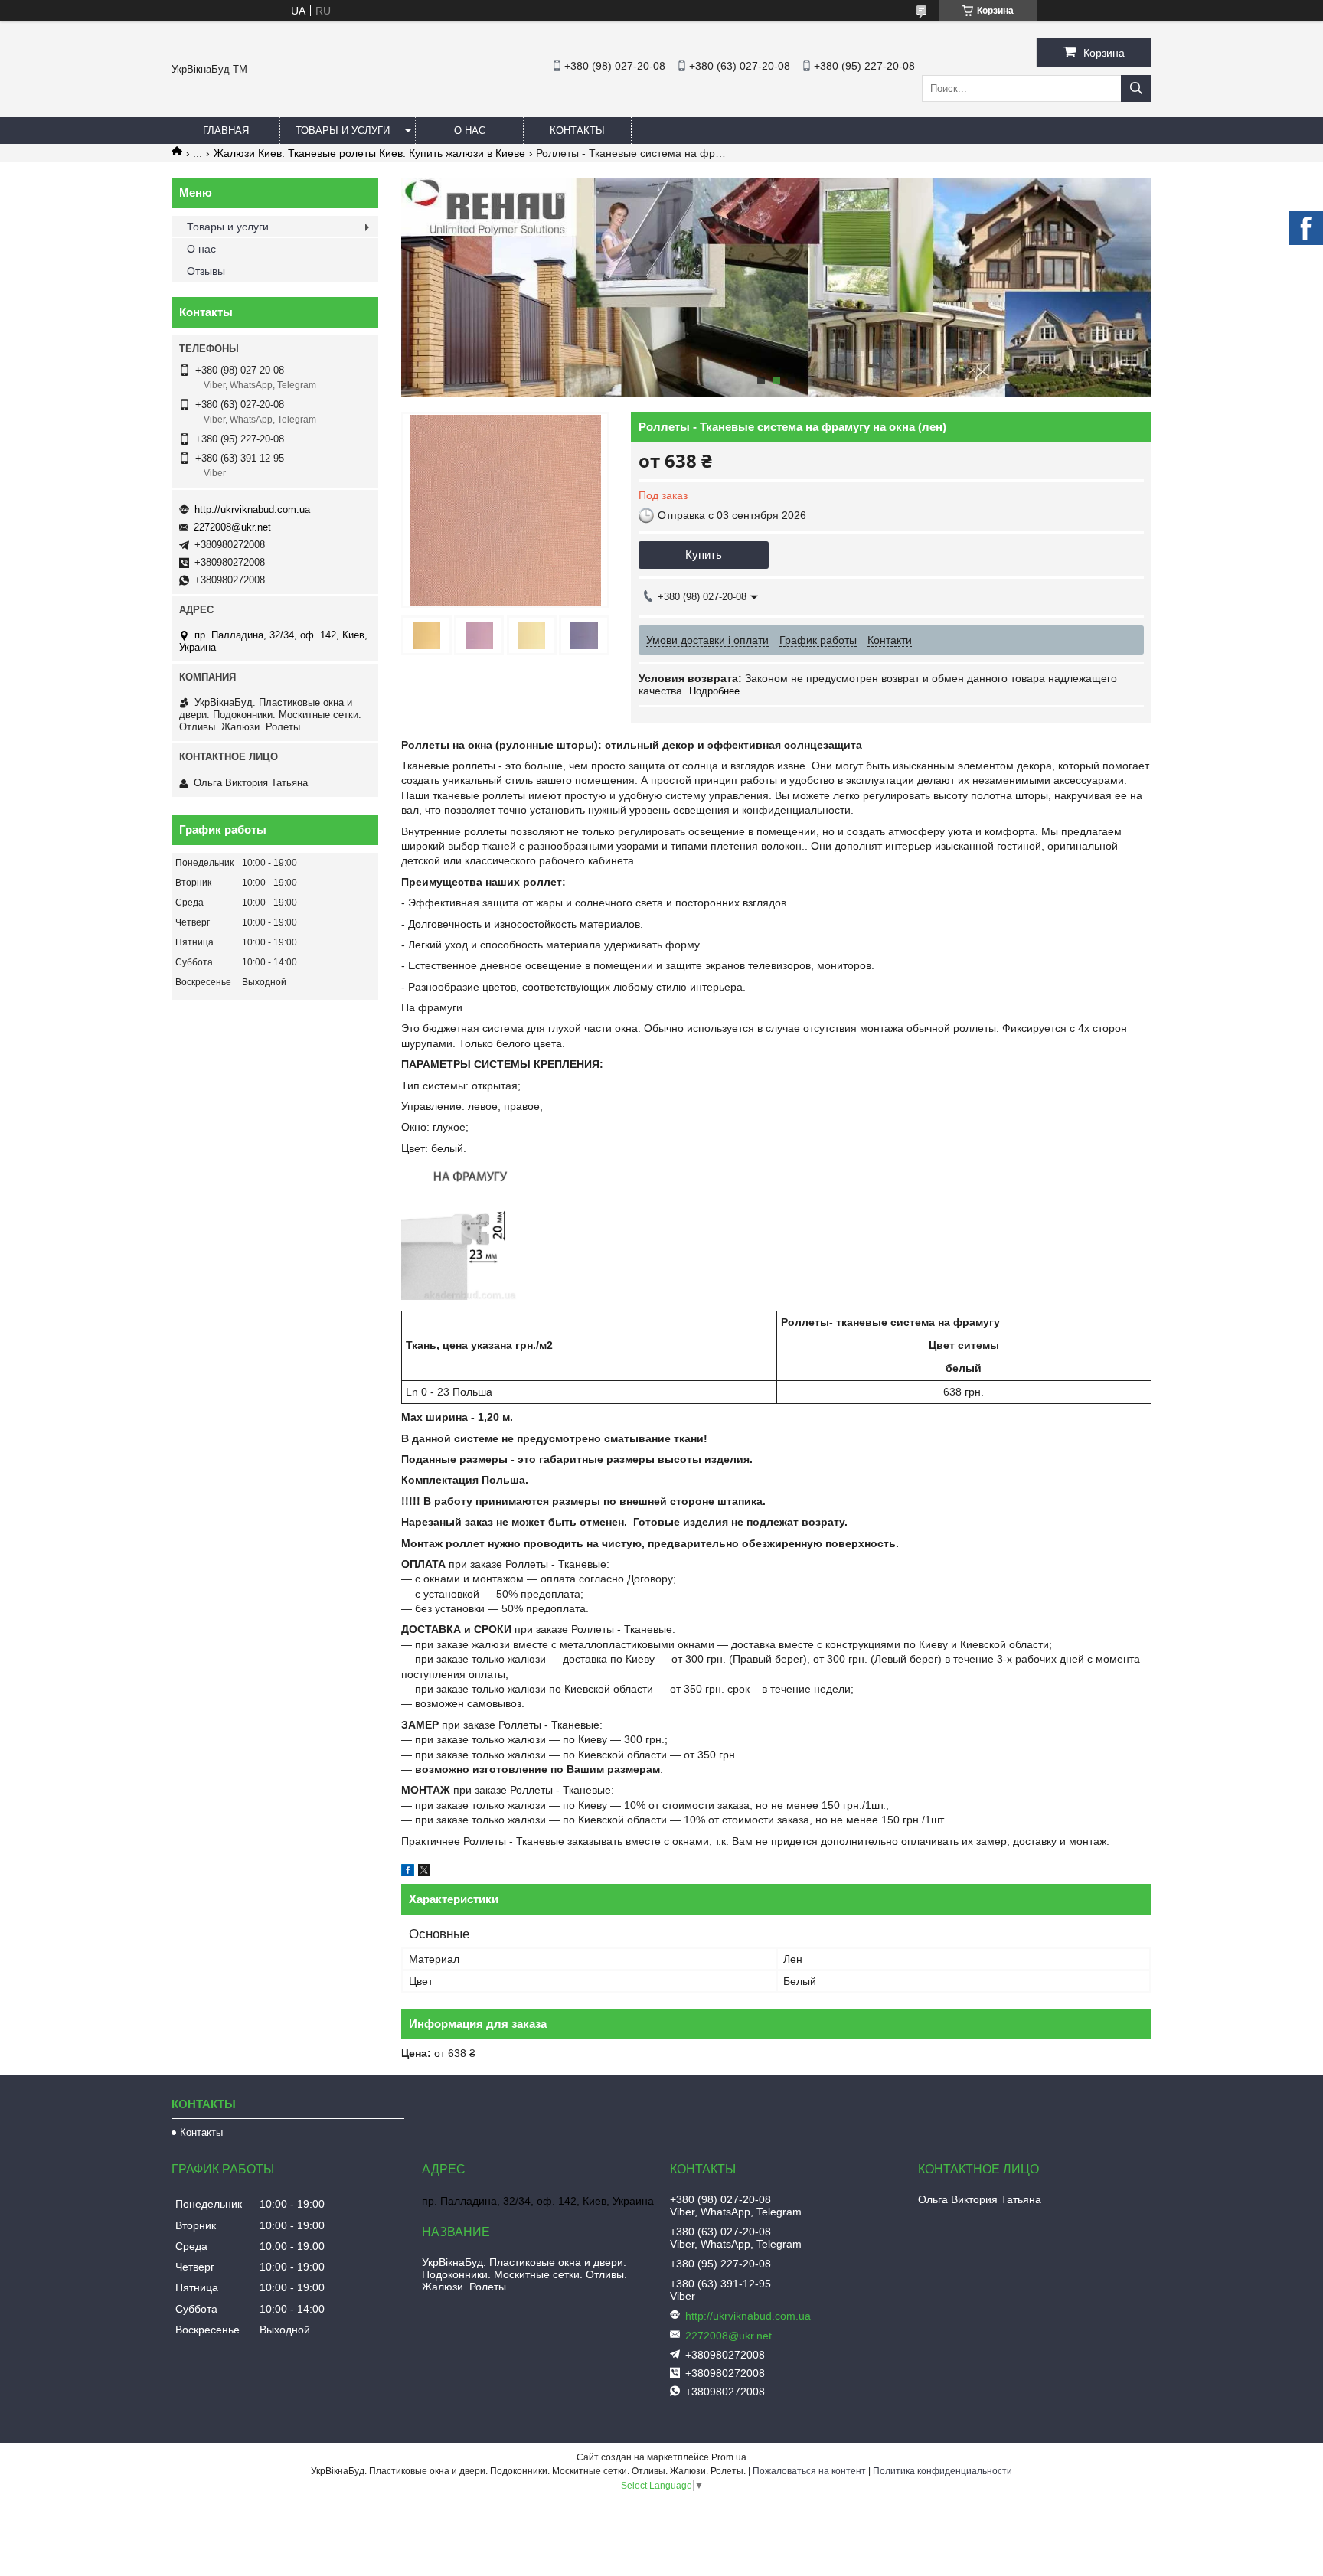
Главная (226, 131)
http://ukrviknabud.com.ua (252, 509)
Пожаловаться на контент (809, 2471)
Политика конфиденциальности (942, 2471)
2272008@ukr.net (232, 527)
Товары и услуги (343, 131)
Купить (704, 555)
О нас (470, 131)
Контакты (577, 131)
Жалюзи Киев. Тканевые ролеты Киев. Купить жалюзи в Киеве (369, 153)
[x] (424, 1872)
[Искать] (1136, 88)
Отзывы (206, 271)
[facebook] (408, 1872)
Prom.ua (729, 2457)
